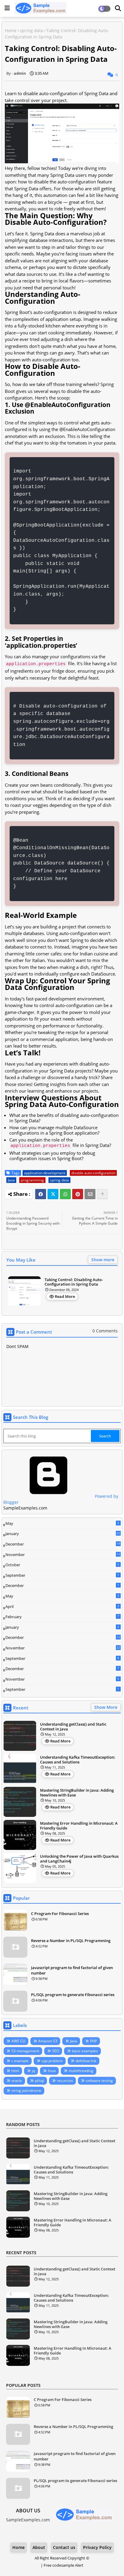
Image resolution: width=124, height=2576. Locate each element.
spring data (31, 30)
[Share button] (102, 1194)
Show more (103, 1260)
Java (11, 1180)
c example (20, 2061)
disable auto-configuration (93, 1173)
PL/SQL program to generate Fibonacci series (73, 1995)
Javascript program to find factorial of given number (72, 1970)
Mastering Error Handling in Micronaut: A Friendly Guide (79, 1826)
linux (52, 2071)
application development (45, 1173)
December (63, 1544)
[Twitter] (53, 1194)
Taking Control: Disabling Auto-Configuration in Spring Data (74, 1282)
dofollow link (86, 2061)
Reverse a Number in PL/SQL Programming (71, 1941)
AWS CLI (18, 2041)
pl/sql (39, 2081)
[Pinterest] (78, 1194)
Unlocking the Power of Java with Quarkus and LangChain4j (79, 1859)
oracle (17, 2081)
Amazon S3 (48, 2041)
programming (32, 1180)
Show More (106, 1707)
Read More (65, 1296)
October (62, 1565)
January (63, 1534)
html (15, 2071)
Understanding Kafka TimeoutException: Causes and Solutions (78, 1760)
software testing (99, 2081)
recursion (65, 2081)
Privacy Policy (97, 2547)
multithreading (81, 2071)
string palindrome (26, 2090)
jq (33, 2071)
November (63, 1555)
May (62, 1523)
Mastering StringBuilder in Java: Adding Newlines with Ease (77, 1793)
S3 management (25, 2051)
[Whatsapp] (65, 1194)
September (62, 1575)
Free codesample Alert (64, 2565)
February (62, 1617)
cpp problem (52, 2061)
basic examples (85, 2051)
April (62, 1606)
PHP (93, 2041)
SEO (56, 2051)
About (39, 2547)
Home (11, 30)
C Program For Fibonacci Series (60, 1914)
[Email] (90, 1194)
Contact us (64, 2547)
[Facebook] (41, 1194)
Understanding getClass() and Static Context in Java (73, 1727)
